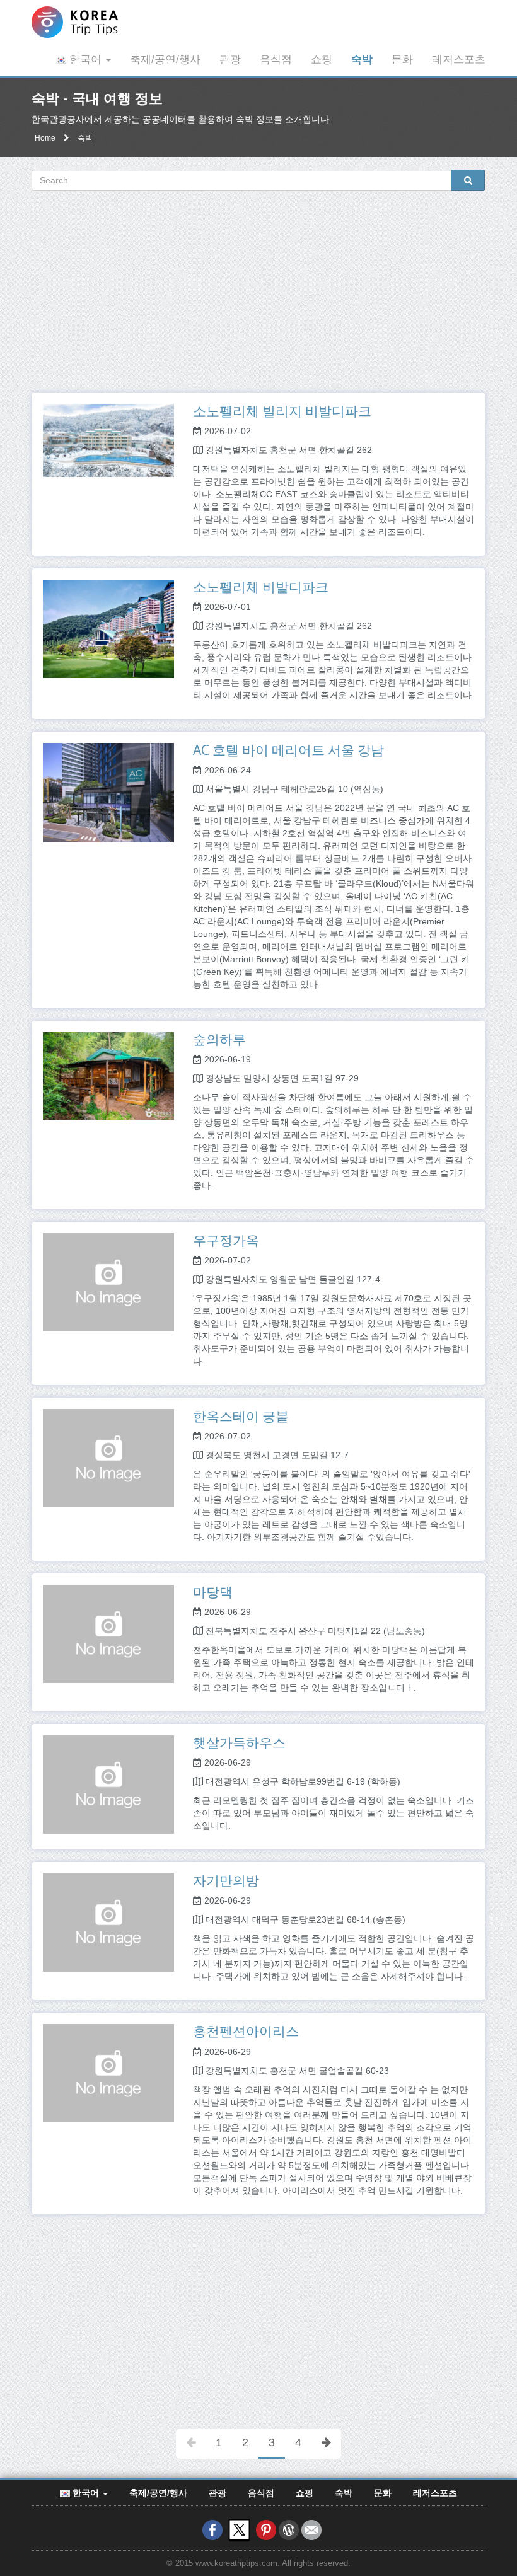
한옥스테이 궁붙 (241, 1416)
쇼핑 (322, 60)
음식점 (276, 60)
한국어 (85, 60)
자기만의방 (226, 1880)
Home (45, 138)
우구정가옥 (226, 1240)
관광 (230, 60)
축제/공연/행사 (165, 60)
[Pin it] (266, 2529)
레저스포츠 (459, 60)
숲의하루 (219, 1039)
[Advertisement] (258, 292)
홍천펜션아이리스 (246, 2031)
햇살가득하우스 (239, 1742)
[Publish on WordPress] (289, 2529)
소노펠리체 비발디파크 (261, 587)
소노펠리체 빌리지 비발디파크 (282, 411)
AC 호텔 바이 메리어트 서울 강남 (288, 750)
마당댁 (213, 1592)
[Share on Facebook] (212, 2529)
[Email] (311, 2529)
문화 (402, 60)
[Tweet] (239, 2529)
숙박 (362, 60)
